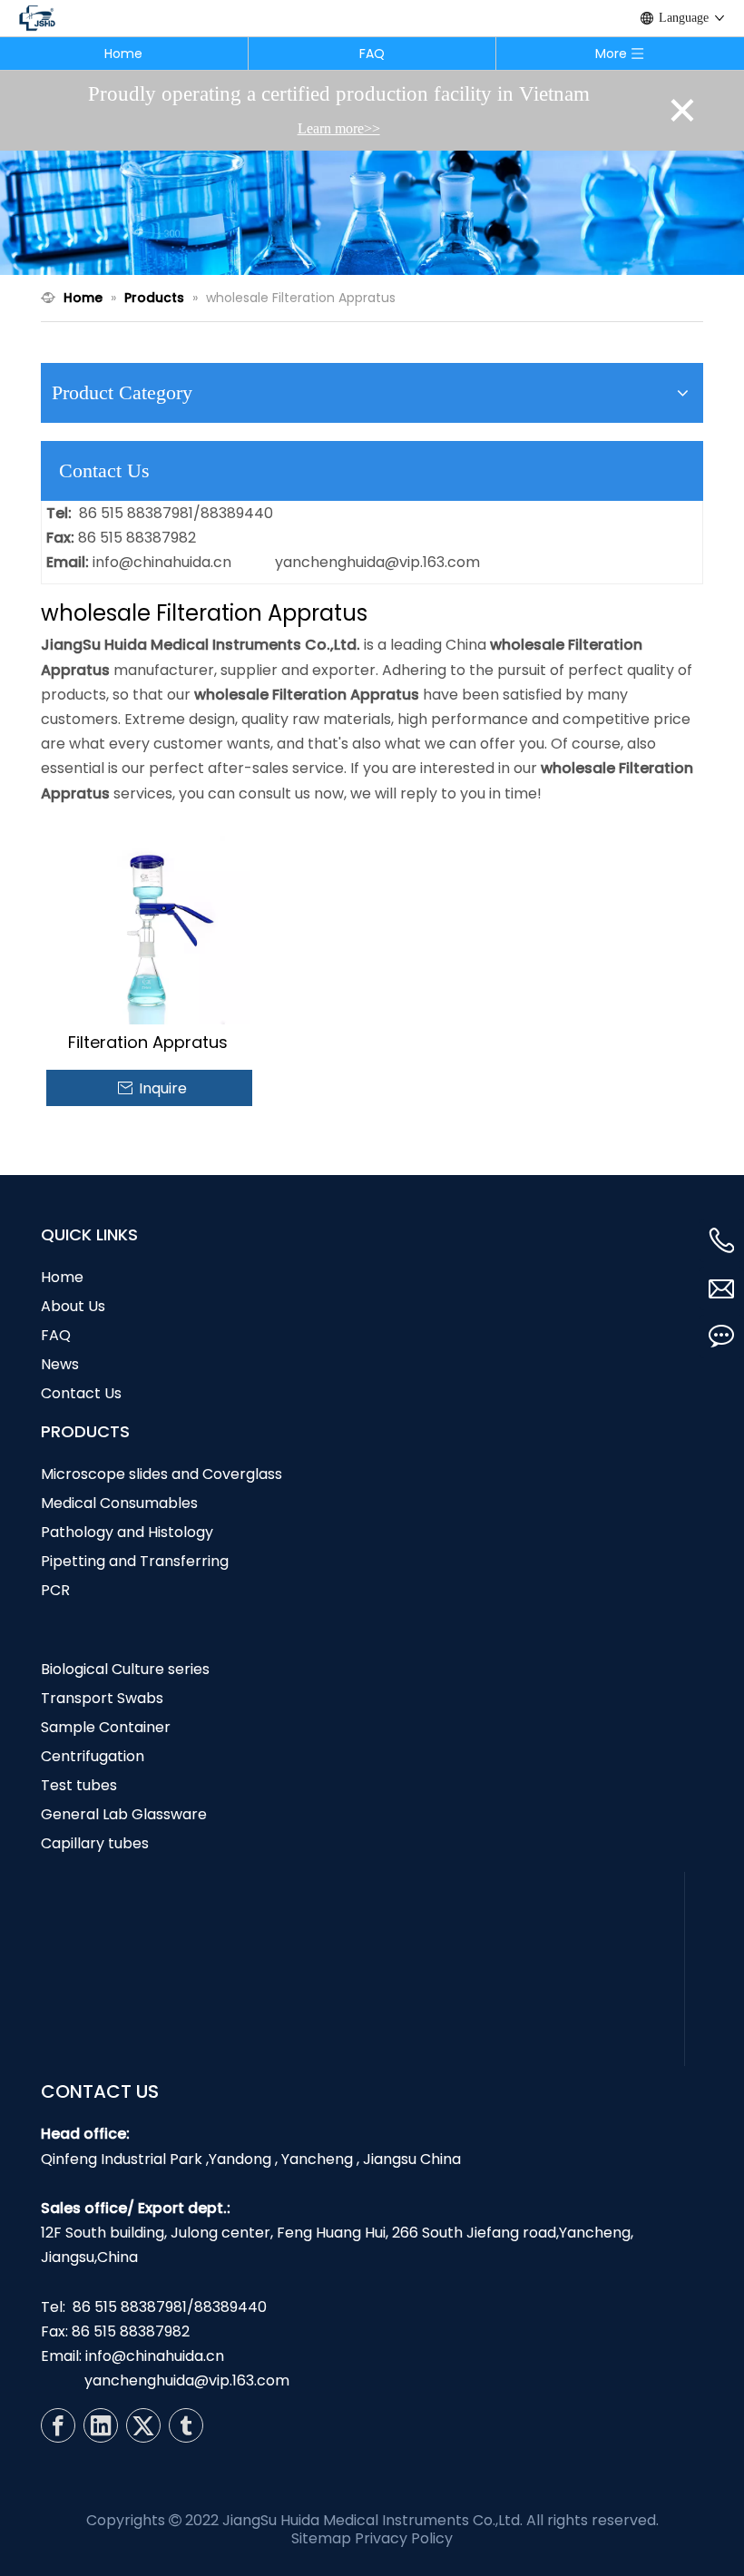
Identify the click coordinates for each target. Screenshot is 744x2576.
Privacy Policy (404, 2538)
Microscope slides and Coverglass (162, 1474)
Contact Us (81, 1393)
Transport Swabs (102, 1698)
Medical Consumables (119, 1503)
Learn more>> (339, 128)
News (60, 1364)
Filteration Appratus (148, 1043)
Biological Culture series (125, 1669)
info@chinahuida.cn (162, 562)
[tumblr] (186, 2425)
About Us (73, 1306)
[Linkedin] (101, 2425)
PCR (55, 1590)
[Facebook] (58, 2425)
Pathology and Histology (127, 1532)
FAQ (372, 54)
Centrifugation (93, 1756)
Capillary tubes (95, 1843)
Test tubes (79, 1785)
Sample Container (106, 1727)
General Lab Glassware (124, 1814)
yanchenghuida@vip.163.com (377, 562)
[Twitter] (143, 2425)
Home (123, 54)
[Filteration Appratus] (148, 921)
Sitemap (321, 2538)
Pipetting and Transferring (135, 1561)
